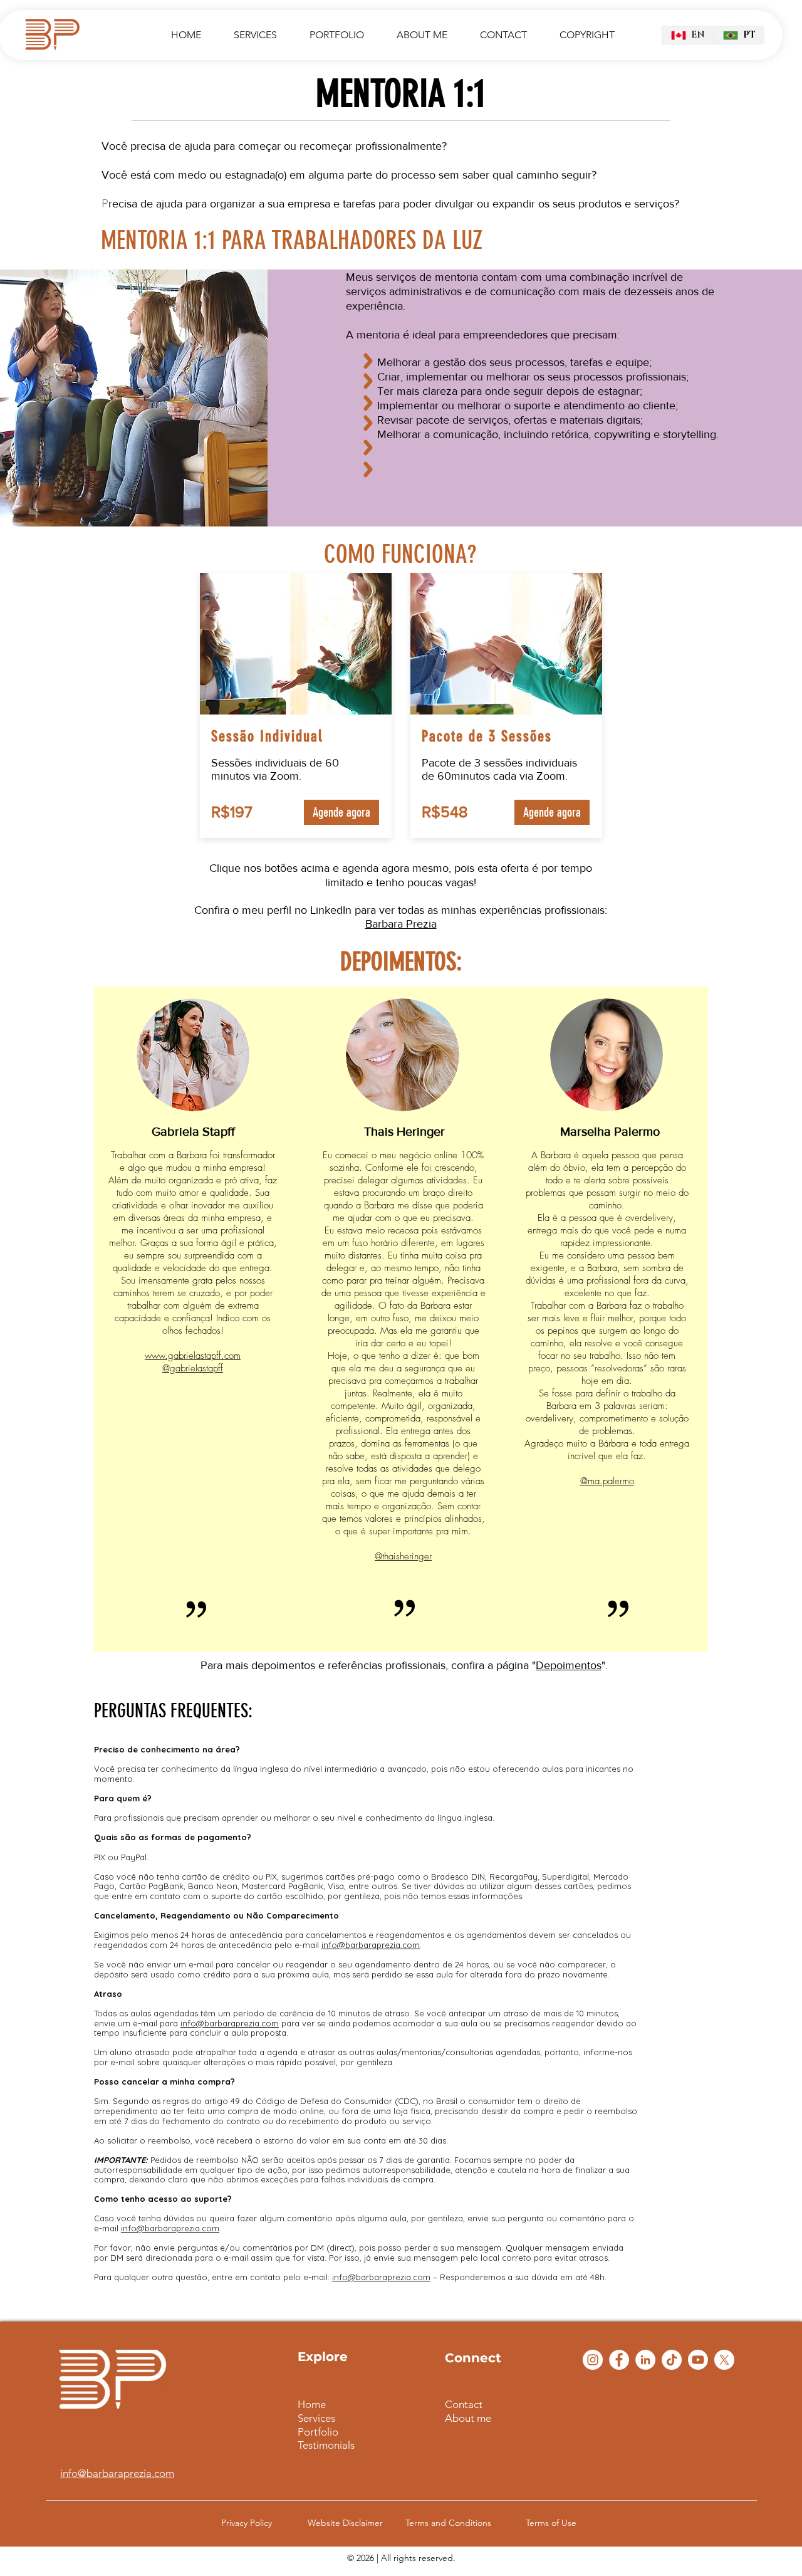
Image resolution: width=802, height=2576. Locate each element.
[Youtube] (698, 2360)
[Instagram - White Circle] (593, 2360)
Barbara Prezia (401, 924)
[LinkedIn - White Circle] (645, 2360)
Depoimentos (569, 1665)
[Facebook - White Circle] (619, 2360)
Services (316, 2418)
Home (312, 2404)
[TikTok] (672, 2360)
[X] (724, 2360)
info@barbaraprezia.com (117, 2473)
